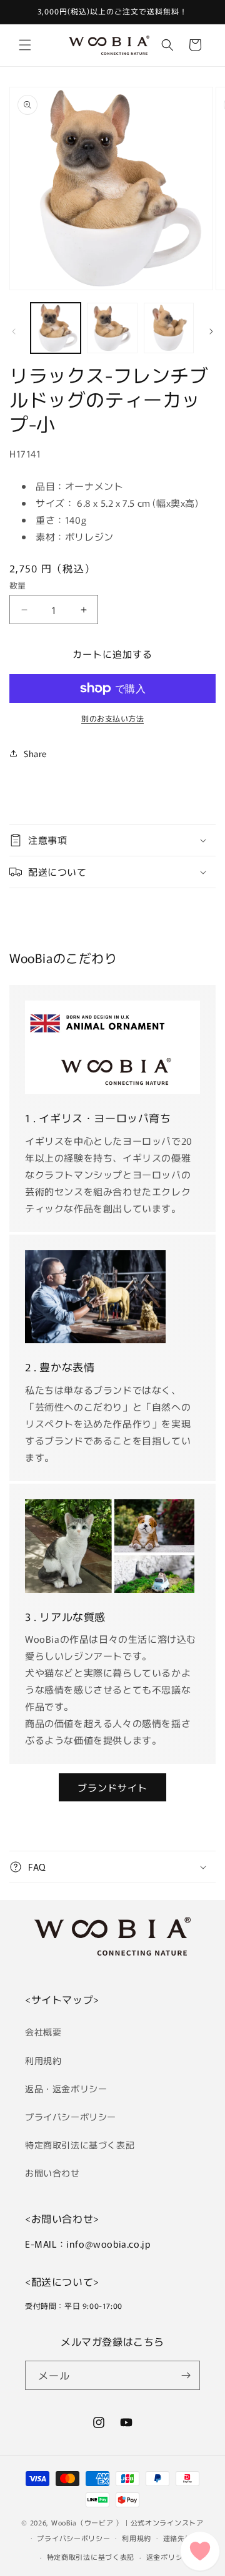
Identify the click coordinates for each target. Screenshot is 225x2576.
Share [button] (35, 753)
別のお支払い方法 (112, 718)
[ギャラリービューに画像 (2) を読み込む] (112, 328)
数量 (18, 585)
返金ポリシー (168, 2557)
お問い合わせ (52, 2173)
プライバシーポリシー (71, 2117)
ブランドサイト (112, 1787)
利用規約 (43, 2060)
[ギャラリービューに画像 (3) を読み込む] (169, 328)
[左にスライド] (14, 331)
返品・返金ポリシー (66, 2089)
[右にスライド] (211, 331)
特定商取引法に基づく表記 (80, 2145)
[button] (25, 45)
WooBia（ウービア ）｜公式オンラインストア (127, 2522)
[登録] (186, 2375)
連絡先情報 (182, 2538)
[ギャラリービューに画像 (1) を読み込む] (56, 328)
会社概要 (43, 2032)
